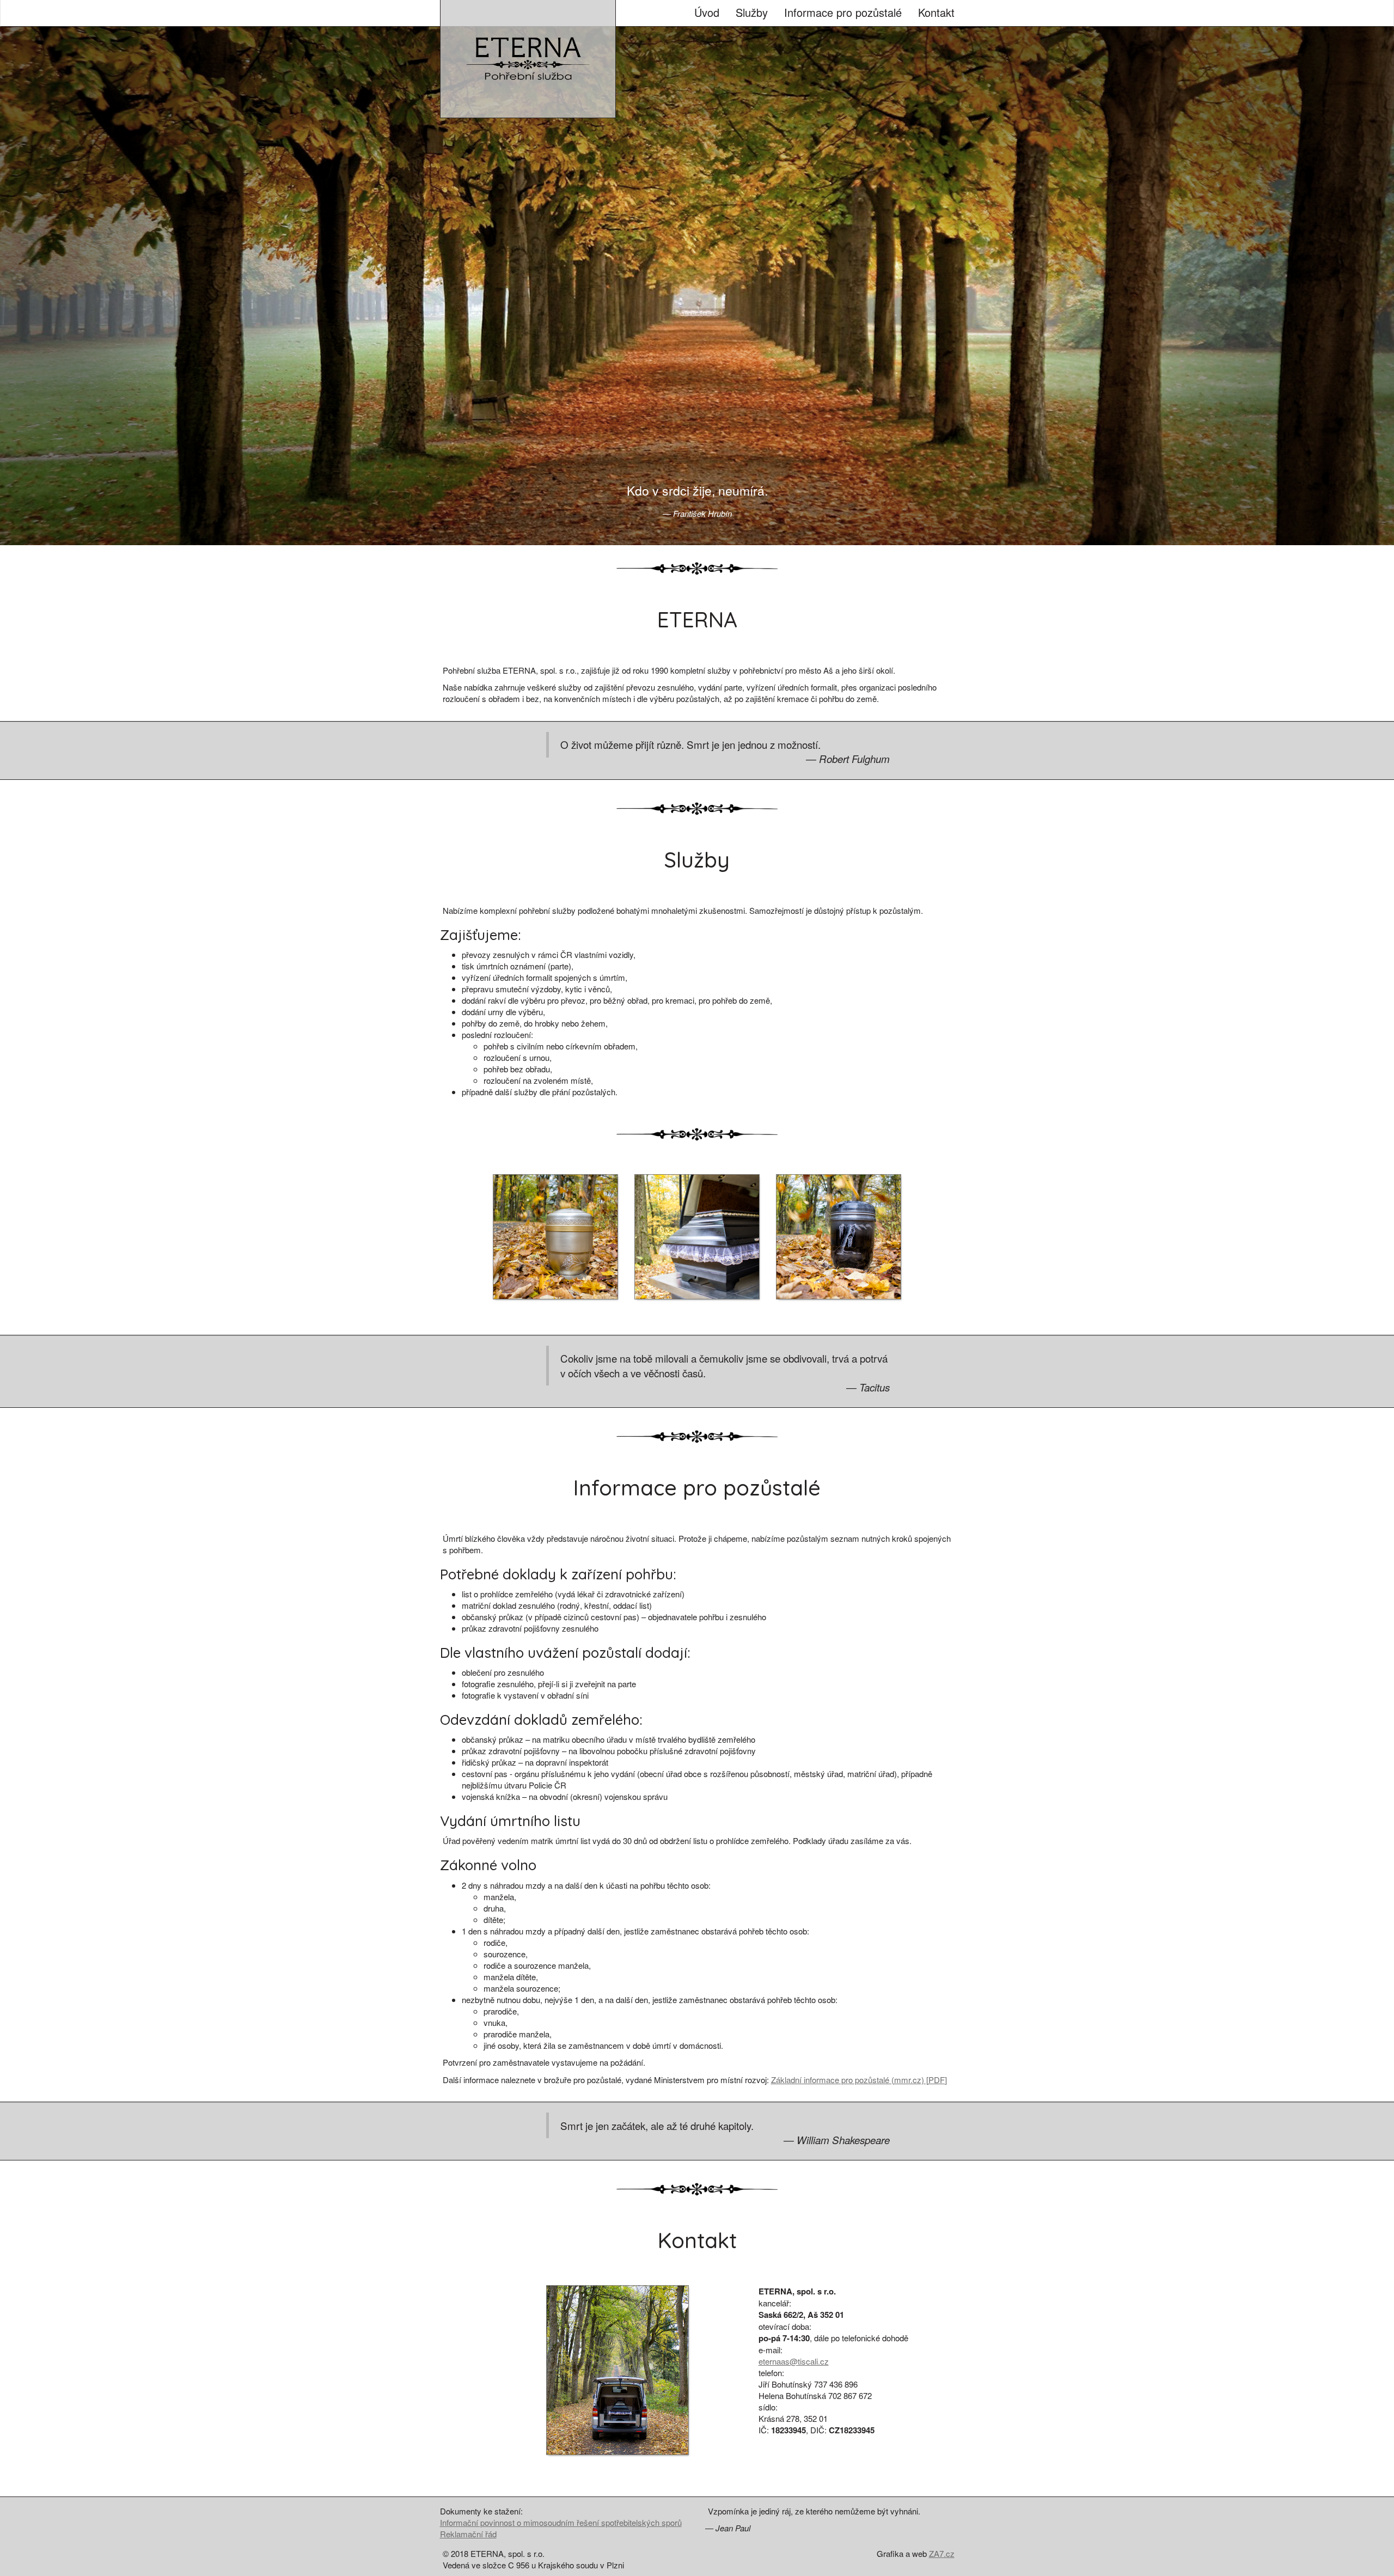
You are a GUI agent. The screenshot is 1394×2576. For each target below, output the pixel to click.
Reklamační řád (468, 2534)
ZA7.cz (942, 2553)
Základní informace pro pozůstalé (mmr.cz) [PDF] (859, 2080)
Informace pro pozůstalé (843, 12)
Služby (752, 12)
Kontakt (936, 12)
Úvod (707, 12)
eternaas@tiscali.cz (794, 2361)
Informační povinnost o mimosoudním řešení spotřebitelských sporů (561, 2522)
